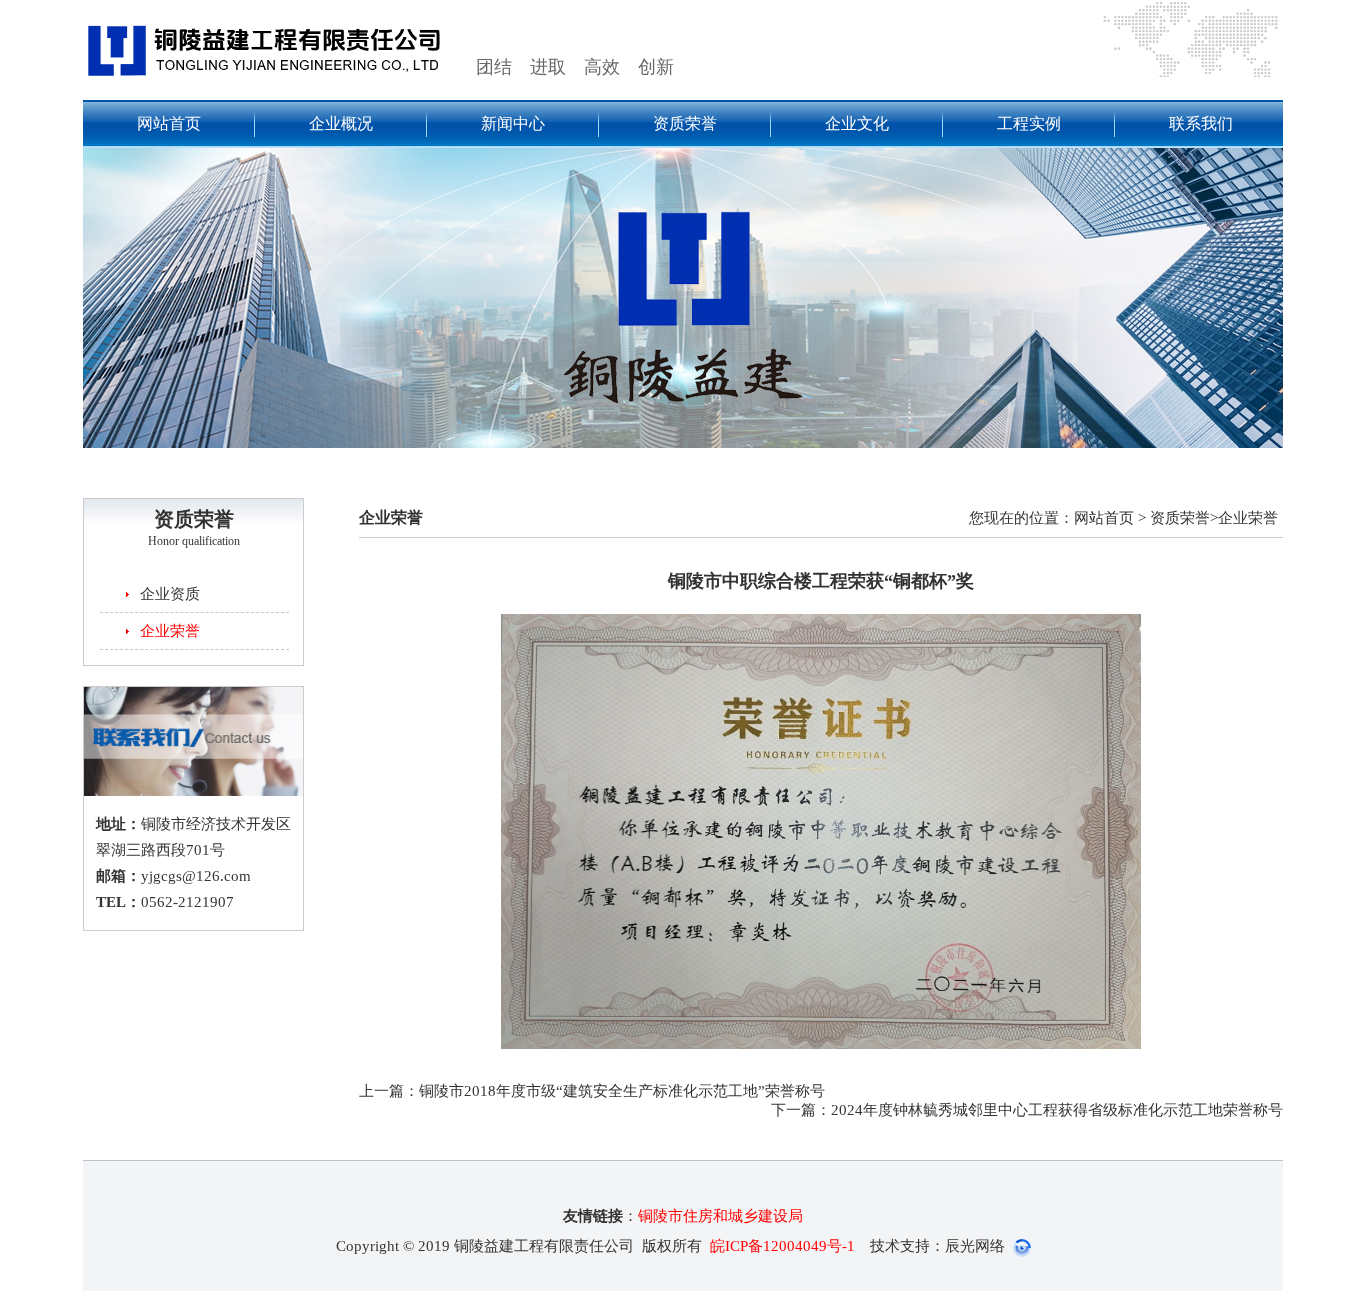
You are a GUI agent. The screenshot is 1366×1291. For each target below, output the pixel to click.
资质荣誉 (685, 123)
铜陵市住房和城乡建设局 (720, 1216)
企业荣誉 (170, 631)
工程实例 (1029, 123)
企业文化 (857, 123)
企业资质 (170, 594)
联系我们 (1201, 123)
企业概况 (341, 123)
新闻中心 (513, 123)
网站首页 (169, 123)
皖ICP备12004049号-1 (782, 1246)
